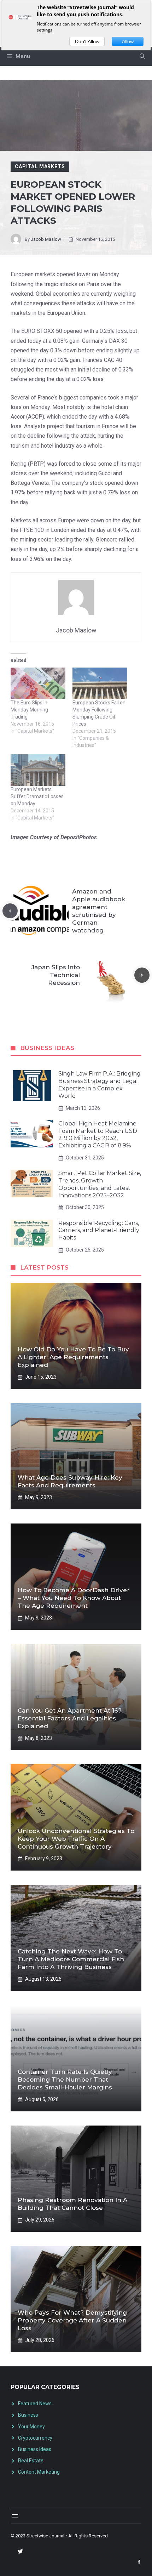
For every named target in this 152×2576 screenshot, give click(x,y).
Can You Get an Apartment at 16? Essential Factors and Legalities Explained (70, 1718)
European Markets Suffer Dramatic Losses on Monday (37, 796)
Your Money (31, 2427)
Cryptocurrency (35, 2438)
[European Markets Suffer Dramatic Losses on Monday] (38, 770)
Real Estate (31, 2461)
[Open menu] (15, 2516)
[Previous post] (10, 911)
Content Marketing (39, 2472)
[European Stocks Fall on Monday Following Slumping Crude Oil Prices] (100, 683)
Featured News (35, 2404)
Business (28, 2415)
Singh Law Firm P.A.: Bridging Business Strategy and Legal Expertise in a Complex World (100, 1085)
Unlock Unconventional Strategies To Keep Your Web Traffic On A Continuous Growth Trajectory (76, 1839)
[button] (142, 56)
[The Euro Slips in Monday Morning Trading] (38, 683)
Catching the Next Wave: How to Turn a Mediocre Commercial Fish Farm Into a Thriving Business (71, 1959)
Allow (128, 41)
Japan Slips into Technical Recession (56, 975)
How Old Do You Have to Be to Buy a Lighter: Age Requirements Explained (73, 1357)
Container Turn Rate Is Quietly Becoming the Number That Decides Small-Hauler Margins (65, 2079)
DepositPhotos (79, 837)
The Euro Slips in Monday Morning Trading (29, 710)
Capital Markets (40, 166)
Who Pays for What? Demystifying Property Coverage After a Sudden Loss (72, 2320)
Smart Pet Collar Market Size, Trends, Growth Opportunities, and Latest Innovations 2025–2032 (100, 1184)
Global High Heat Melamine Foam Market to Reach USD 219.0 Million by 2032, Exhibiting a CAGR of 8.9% (98, 1134)
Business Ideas (35, 2449)
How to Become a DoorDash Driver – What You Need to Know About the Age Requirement (74, 1598)
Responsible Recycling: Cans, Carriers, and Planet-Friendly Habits (99, 1230)
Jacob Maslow (46, 239)
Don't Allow (87, 41)
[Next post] (142, 975)
